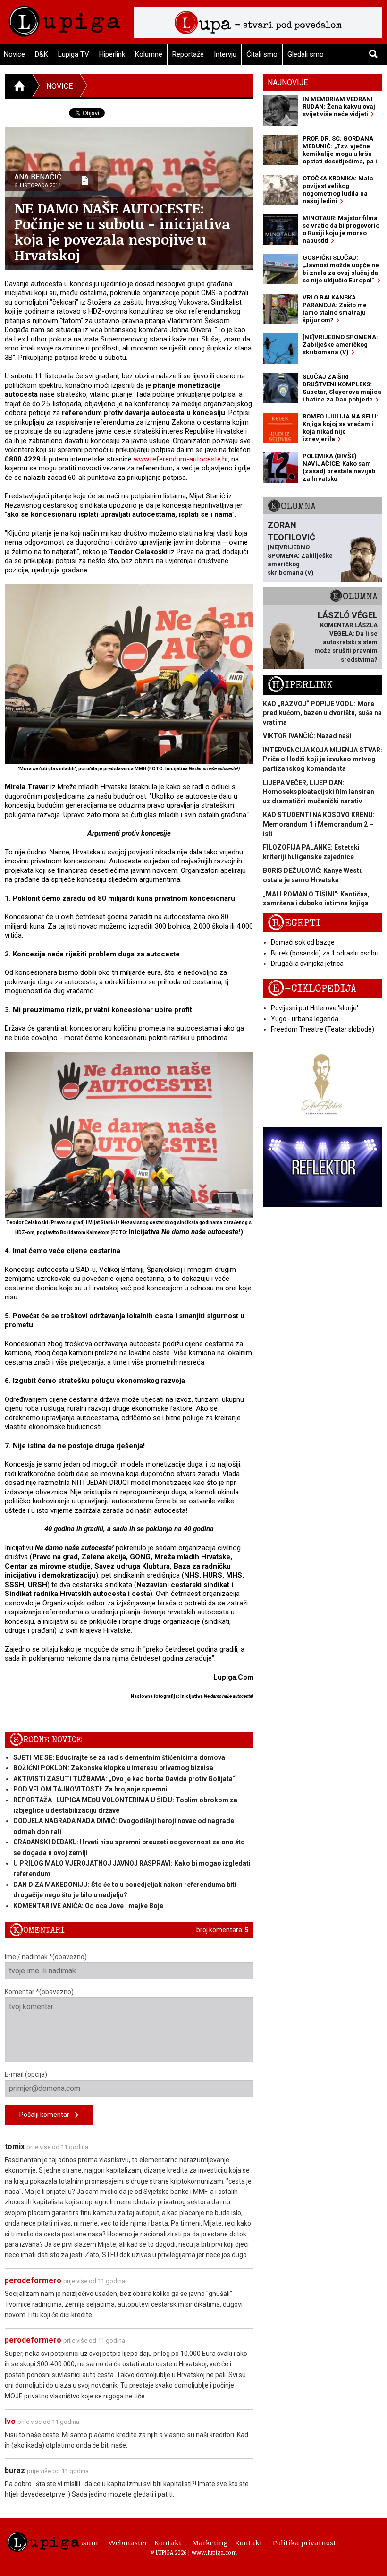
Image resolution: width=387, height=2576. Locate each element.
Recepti (294, 923)
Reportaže (188, 54)
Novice (59, 86)
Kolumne (149, 54)
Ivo (10, 2421)
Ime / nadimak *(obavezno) (46, 1957)
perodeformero (33, 2281)
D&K (42, 54)
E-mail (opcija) (26, 2074)
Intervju (225, 54)
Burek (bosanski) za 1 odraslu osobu (325, 953)
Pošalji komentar (47, 2115)
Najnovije (288, 82)
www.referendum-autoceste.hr (181, 459)
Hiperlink (112, 54)
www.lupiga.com (214, 2552)
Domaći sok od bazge (303, 942)
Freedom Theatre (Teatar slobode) (323, 1029)
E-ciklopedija (312, 989)
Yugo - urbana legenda (305, 1019)
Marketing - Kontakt (227, 2542)
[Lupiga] (64, 19)
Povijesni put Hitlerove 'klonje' (315, 1008)
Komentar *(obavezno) (39, 1992)
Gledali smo (306, 54)
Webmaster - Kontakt (145, 2542)
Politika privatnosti (306, 2542)
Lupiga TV (74, 54)
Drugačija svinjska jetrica (307, 964)
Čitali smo (262, 54)
